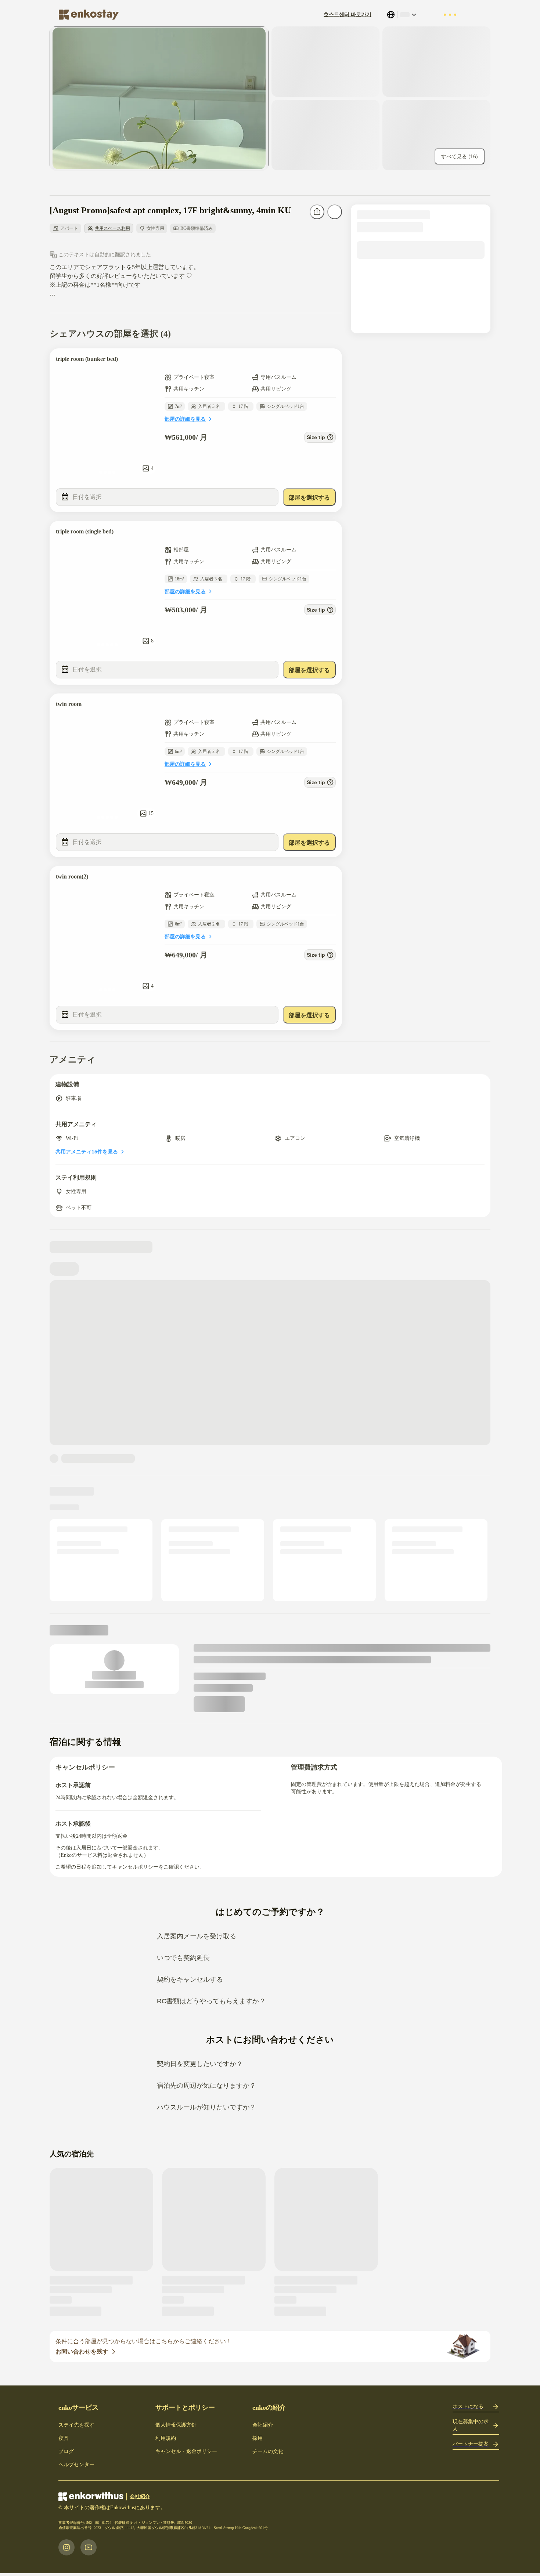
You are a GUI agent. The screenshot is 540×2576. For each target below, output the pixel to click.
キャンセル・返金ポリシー (186, 2451)
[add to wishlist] (329, 361)
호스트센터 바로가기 (348, 15)
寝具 (64, 2438)
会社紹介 (263, 2425)
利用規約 (166, 2438)
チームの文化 (268, 2451)
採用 (258, 2438)
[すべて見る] (159, 98)
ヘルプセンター (76, 2465)
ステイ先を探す (76, 2425)
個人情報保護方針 (176, 2425)
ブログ (66, 2451)
